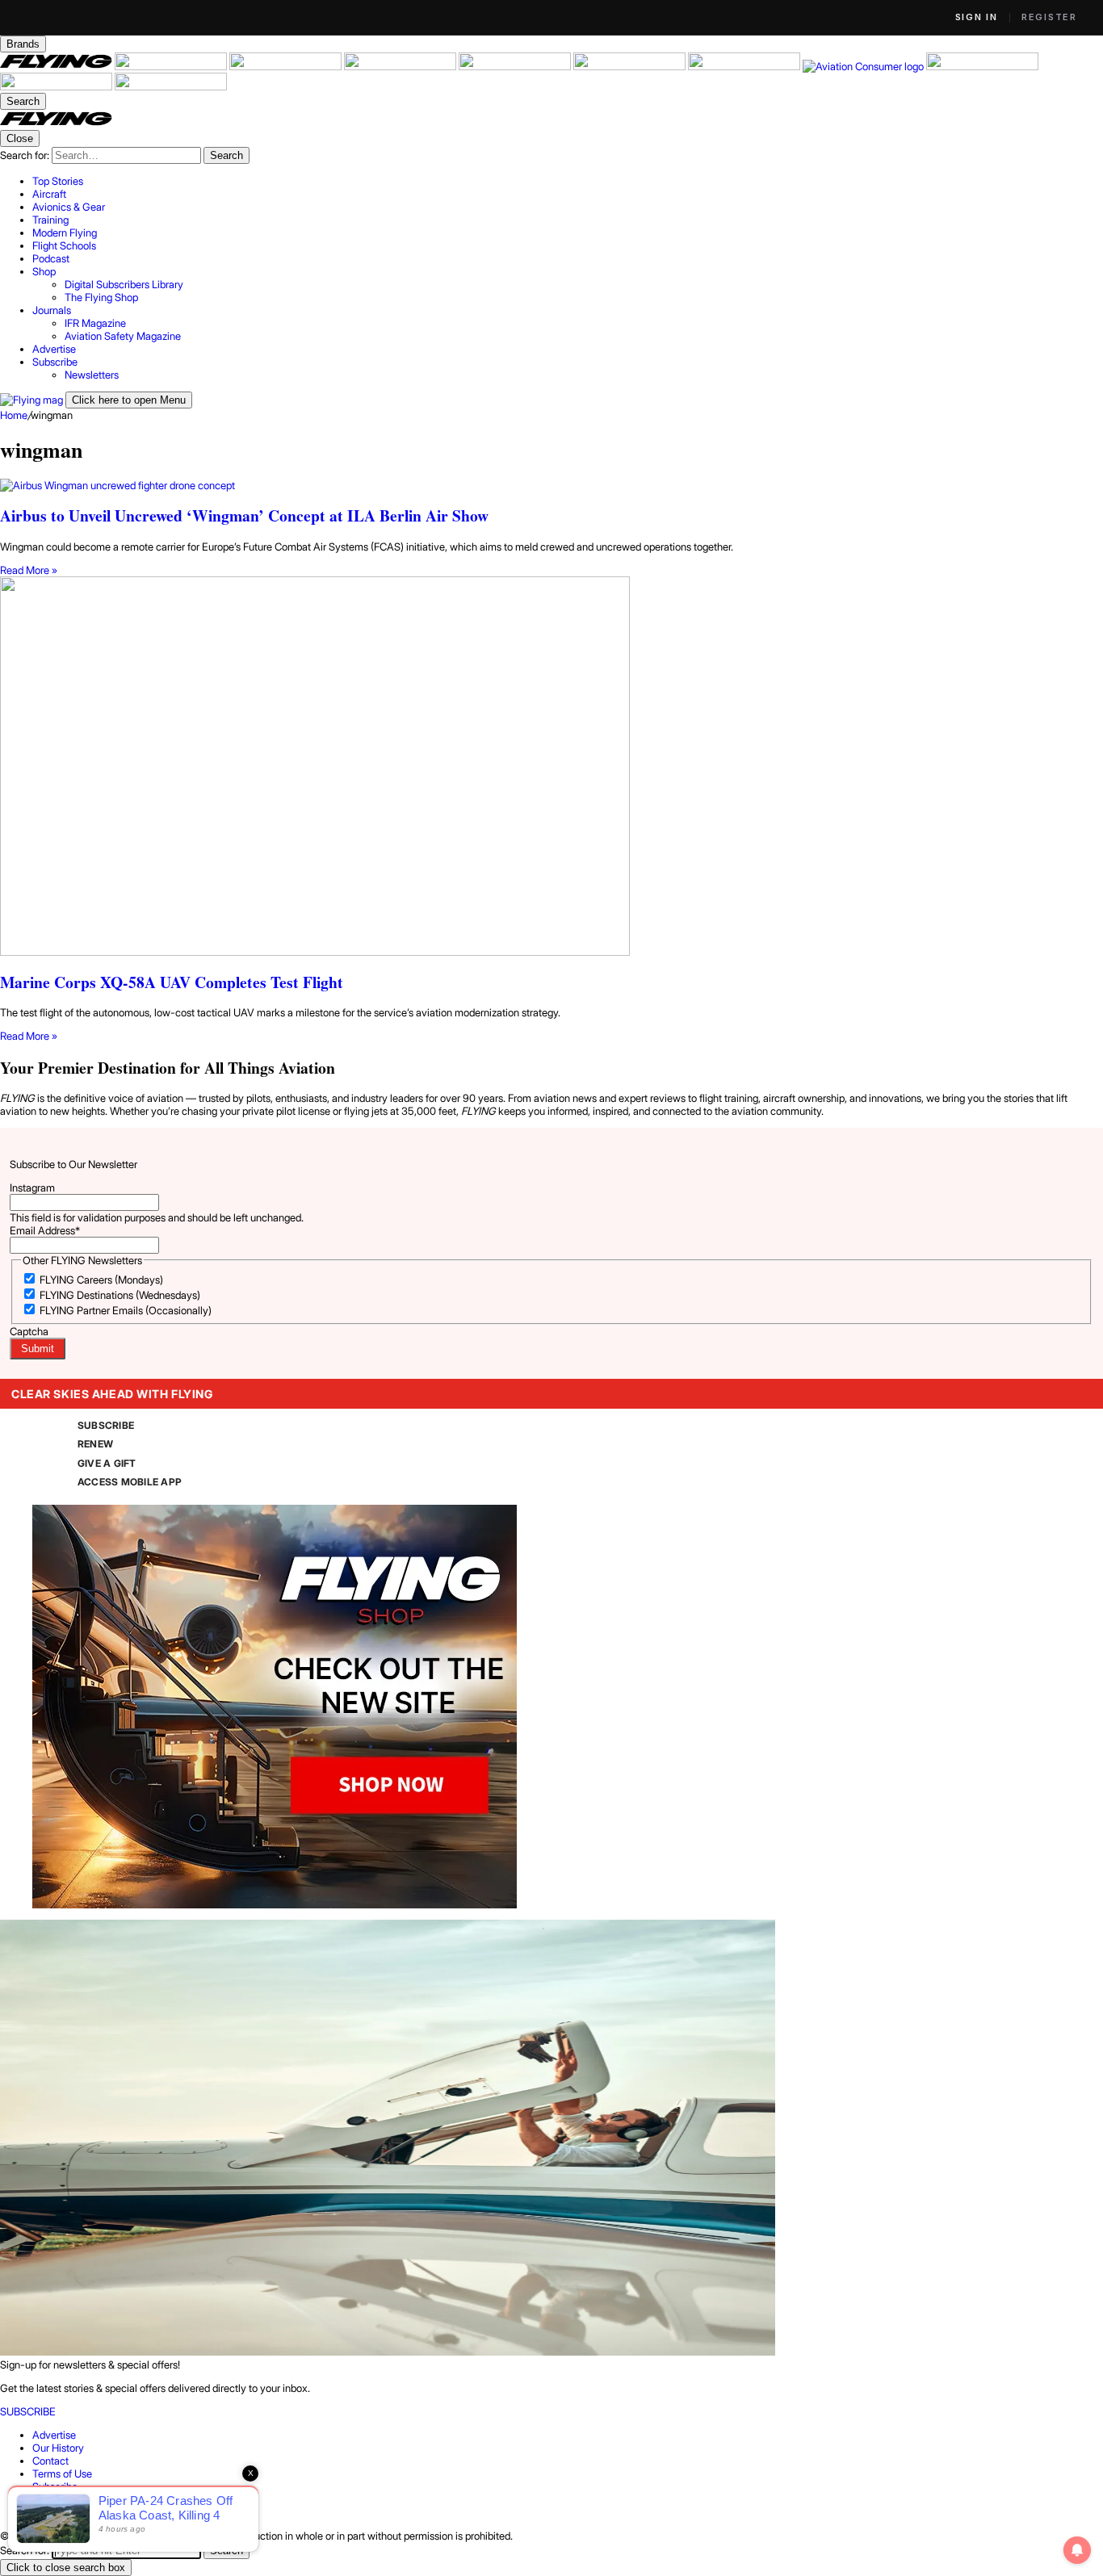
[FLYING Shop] (171, 86)
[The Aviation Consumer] (864, 66)
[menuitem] (568, 181)
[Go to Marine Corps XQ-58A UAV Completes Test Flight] (551, 767)
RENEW (95, 1444)
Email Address (45, 1230)
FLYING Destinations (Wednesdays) (120, 1295)
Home (14, 415)
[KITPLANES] (631, 66)
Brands (23, 44)
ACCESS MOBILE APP (130, 1482)
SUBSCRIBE (106, 1425)
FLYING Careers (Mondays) (101, 1280)
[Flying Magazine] (57, 66)
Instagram (32, 1187)
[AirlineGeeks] (287, 66)
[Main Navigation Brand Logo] (56, 124)
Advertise (54, 2435)
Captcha (29, 1331)
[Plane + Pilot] (745, 66)
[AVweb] (401, 66)
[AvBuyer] (516, 66)
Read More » (29, 570)
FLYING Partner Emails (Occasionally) (126, 1310)
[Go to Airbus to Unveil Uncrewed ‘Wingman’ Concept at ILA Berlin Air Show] (551, 485)
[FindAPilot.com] (57, 86)
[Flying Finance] (982, 66)
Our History (58, 2448)
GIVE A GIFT (107, 1463)
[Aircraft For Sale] (172, 66)
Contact (50, 2461)
